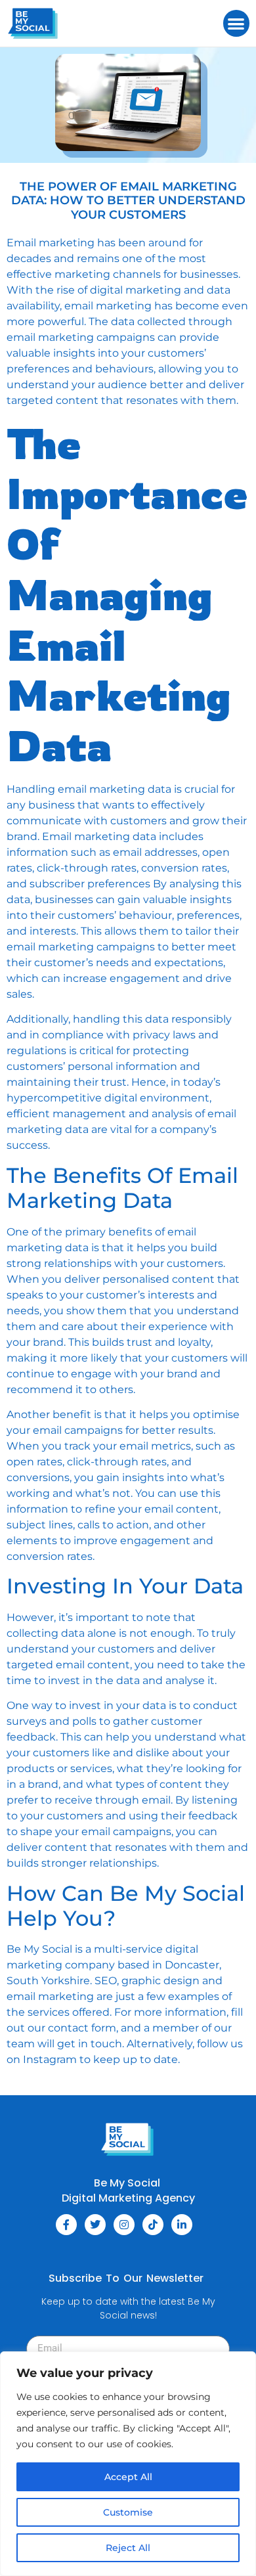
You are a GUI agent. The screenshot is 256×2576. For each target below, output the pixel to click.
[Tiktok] (153, 2225)
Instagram (50, 2059)
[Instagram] (124, 2225)
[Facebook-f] (66, 2225)
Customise (128, 2512)
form (104, 2028)
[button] (237, 23)
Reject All (128, 2548)
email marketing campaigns (81, 337)
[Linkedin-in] (182, 2225)
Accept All (128, 2477)
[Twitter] (95, 2225)
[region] (128, 2464)
